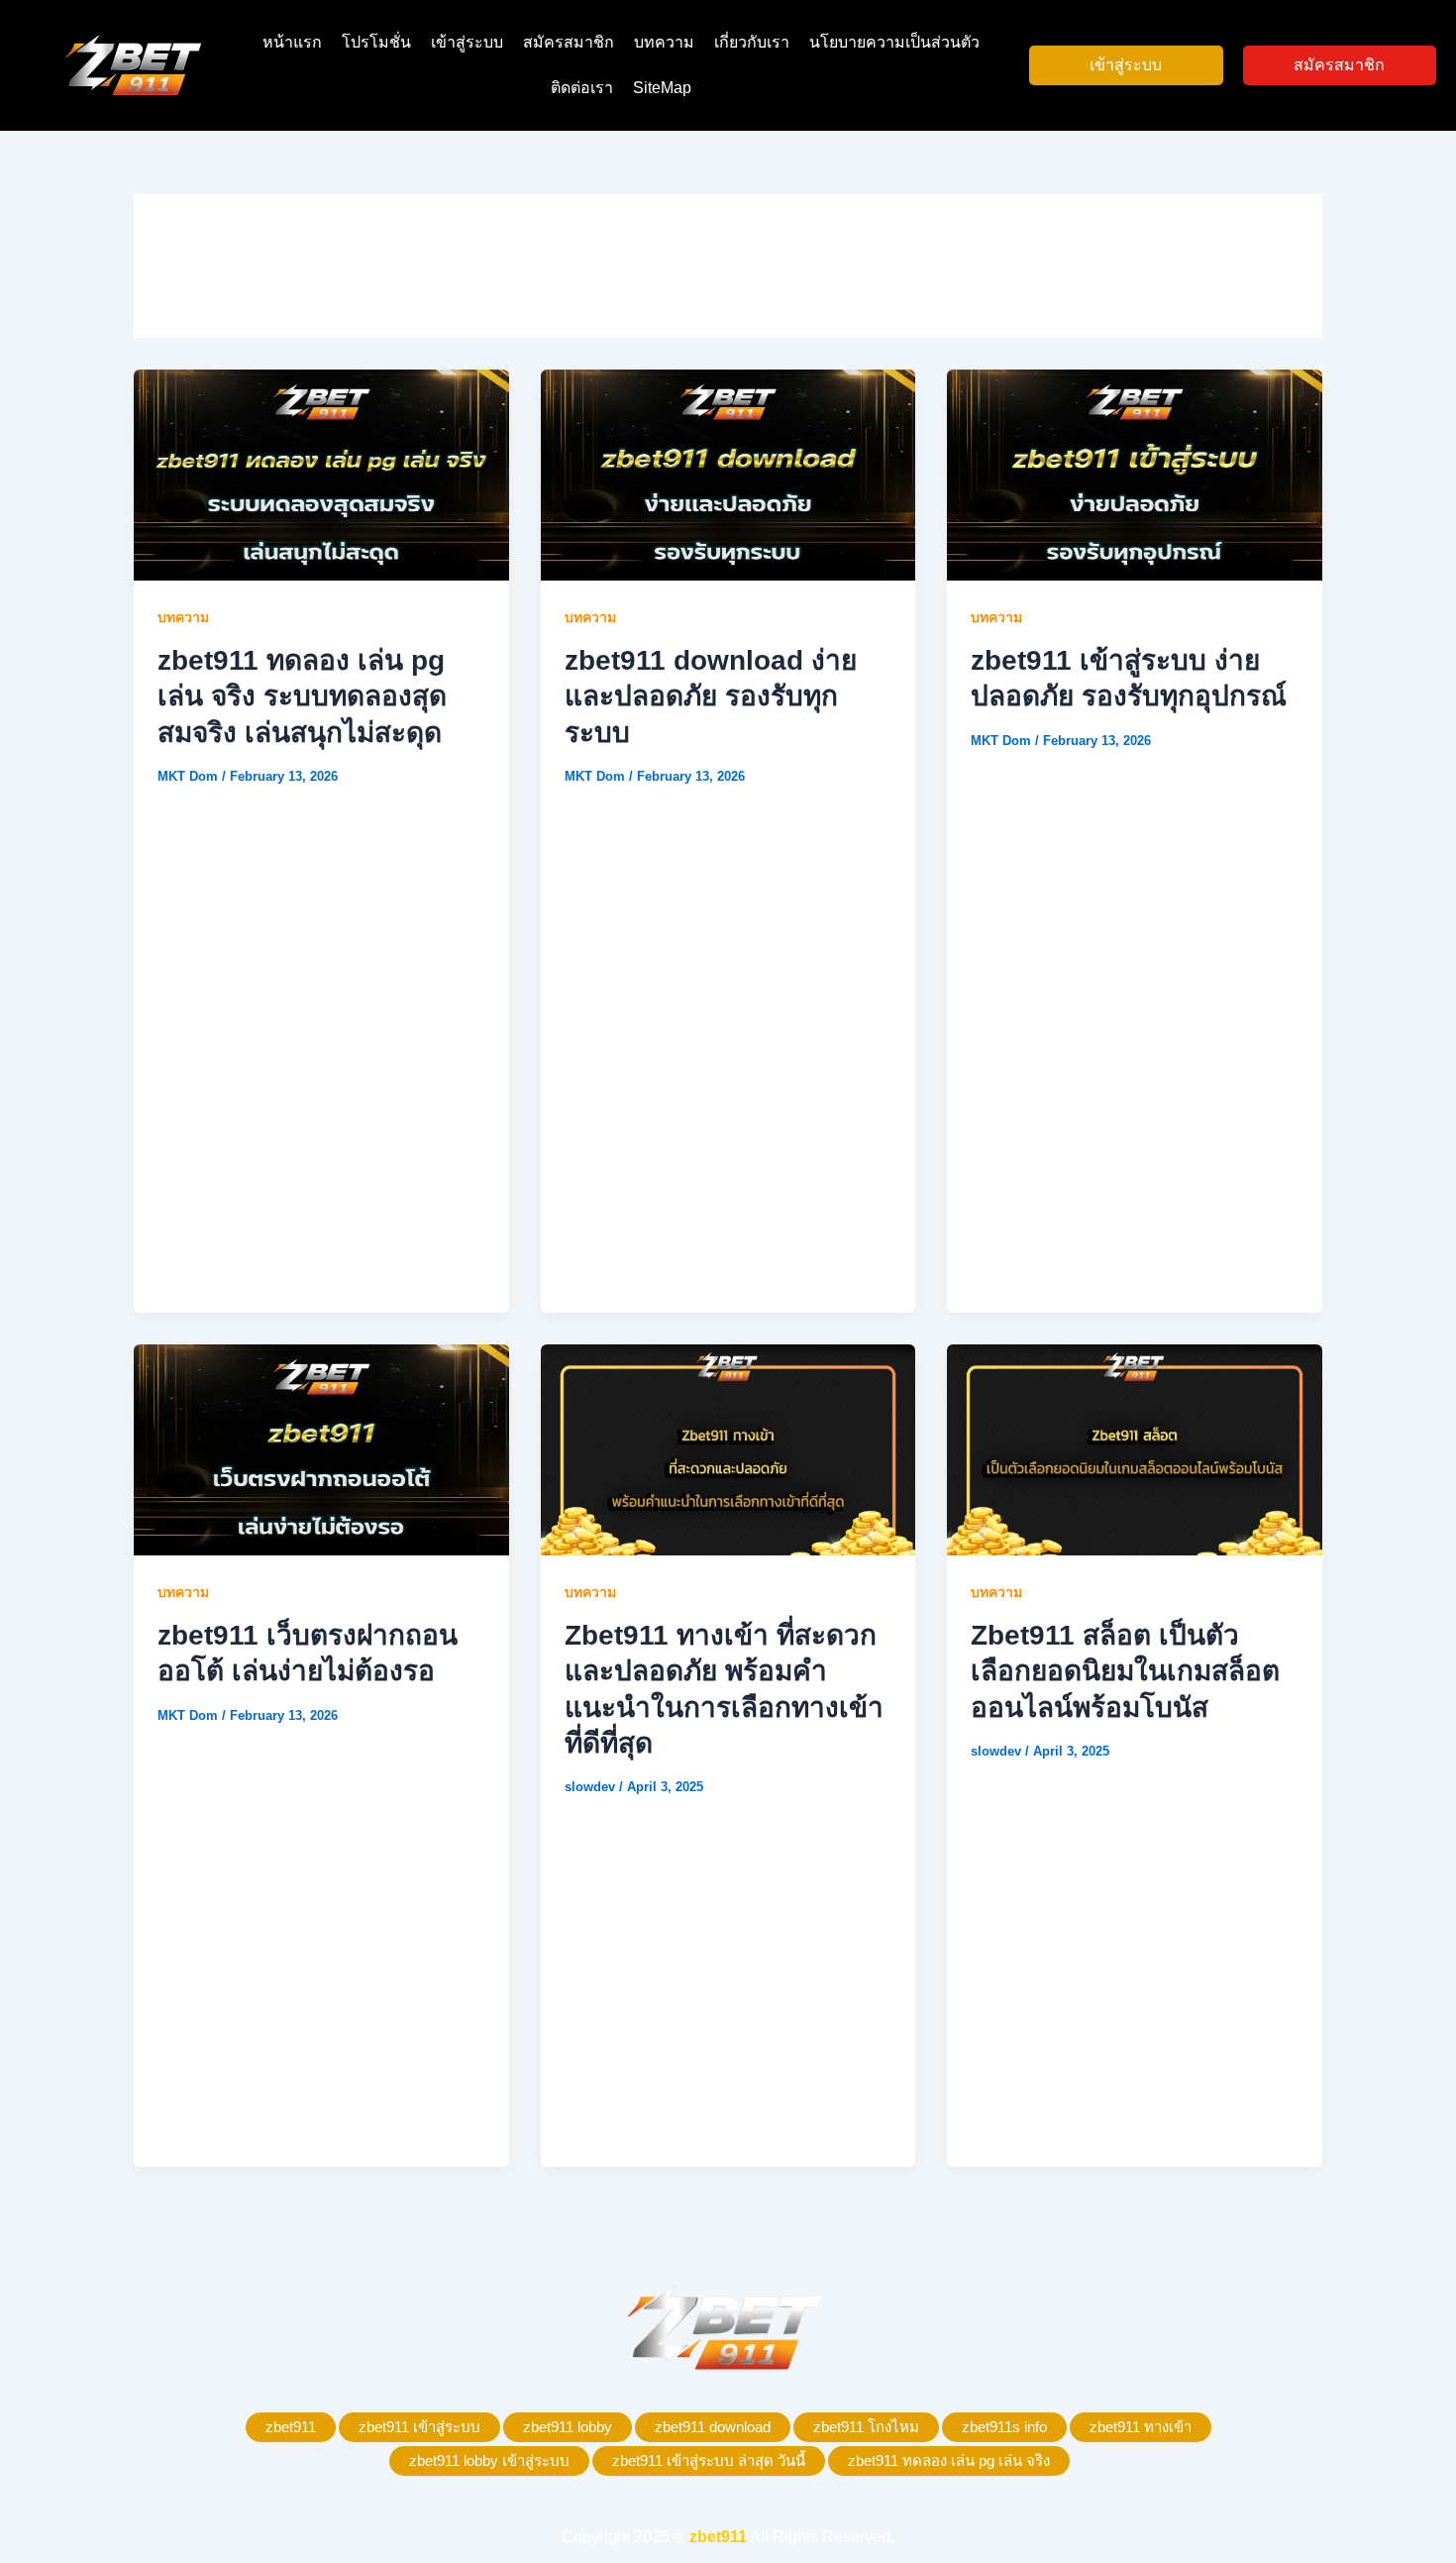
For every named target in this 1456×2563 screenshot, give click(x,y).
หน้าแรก (292, 42)
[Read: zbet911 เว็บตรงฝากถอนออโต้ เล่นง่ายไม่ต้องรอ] (321, 1449)
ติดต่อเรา (582, 88)
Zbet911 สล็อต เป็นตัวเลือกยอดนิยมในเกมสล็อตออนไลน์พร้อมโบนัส (1125, 1671)
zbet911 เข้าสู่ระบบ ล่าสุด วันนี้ (709, 2460)
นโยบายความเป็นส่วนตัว (894, 42)
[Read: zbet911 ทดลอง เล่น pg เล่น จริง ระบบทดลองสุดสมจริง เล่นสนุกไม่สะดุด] (321, 474)
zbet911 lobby (568, 2427)
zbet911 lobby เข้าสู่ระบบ (489, 2460)
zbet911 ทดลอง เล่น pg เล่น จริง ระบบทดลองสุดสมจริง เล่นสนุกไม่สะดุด (302, 696)
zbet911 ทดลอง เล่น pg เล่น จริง (949, 2460)
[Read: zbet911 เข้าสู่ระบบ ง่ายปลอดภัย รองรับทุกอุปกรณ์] (1135, 474)
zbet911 (291, 2427)
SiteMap (662, 88)
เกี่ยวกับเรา (752, 42)
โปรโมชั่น (376, 42)
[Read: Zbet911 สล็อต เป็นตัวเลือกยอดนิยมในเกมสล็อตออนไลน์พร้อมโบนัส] (1135, 1449)
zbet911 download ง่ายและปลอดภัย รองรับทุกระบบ (711, 696)
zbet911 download (713, 2427)
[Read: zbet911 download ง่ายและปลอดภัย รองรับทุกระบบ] (728, 474)
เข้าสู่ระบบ (467, 42)
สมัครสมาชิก (569, 42)
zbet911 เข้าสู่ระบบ (419, 2427)
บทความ (664, 42)
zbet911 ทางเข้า (1141, 2427)
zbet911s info (1004, 2427)
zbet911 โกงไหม (866, 2427)
